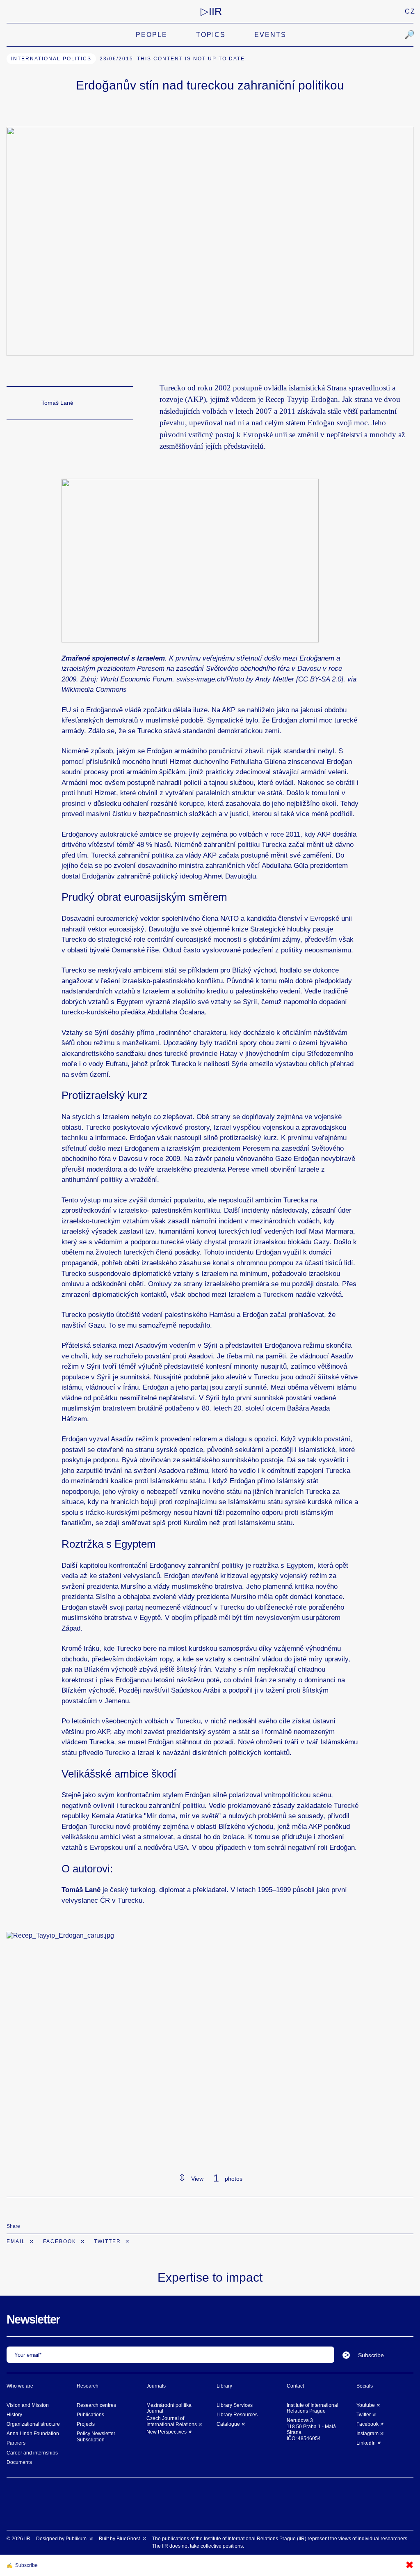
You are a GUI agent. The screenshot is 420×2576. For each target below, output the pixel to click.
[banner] (211, 11)
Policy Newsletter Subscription (96, 2436)
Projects (86, 2424)
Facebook (61, 2241)
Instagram (367, 2434)
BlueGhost (129, 2539)
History (14, 2415)
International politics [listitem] (51, 59)
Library (224, 2386)
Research (88, 2386)
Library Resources (237, 2415)
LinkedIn (366, 2443)
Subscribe (371, 2355)
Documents (19, 2462)
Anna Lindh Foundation (33, 2434)
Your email (27, 2355)
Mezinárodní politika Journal (169, 2408)
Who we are (20, 2386)
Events (270, 35)
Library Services (235, 2405)
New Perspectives (167, 2432)
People (152, 35)
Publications (90, 2415)
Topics (211, 35)
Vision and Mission (28, 2405)
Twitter (108, 2241)
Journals (156, 2386)
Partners (16, 2443)
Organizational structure (33, 2424)
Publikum (77, 2539)
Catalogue (228, 2424)
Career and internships (32, 2453)
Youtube (366, 2405)
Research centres (96, 2405)
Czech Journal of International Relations (172, 2421)
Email (17, 2241)
